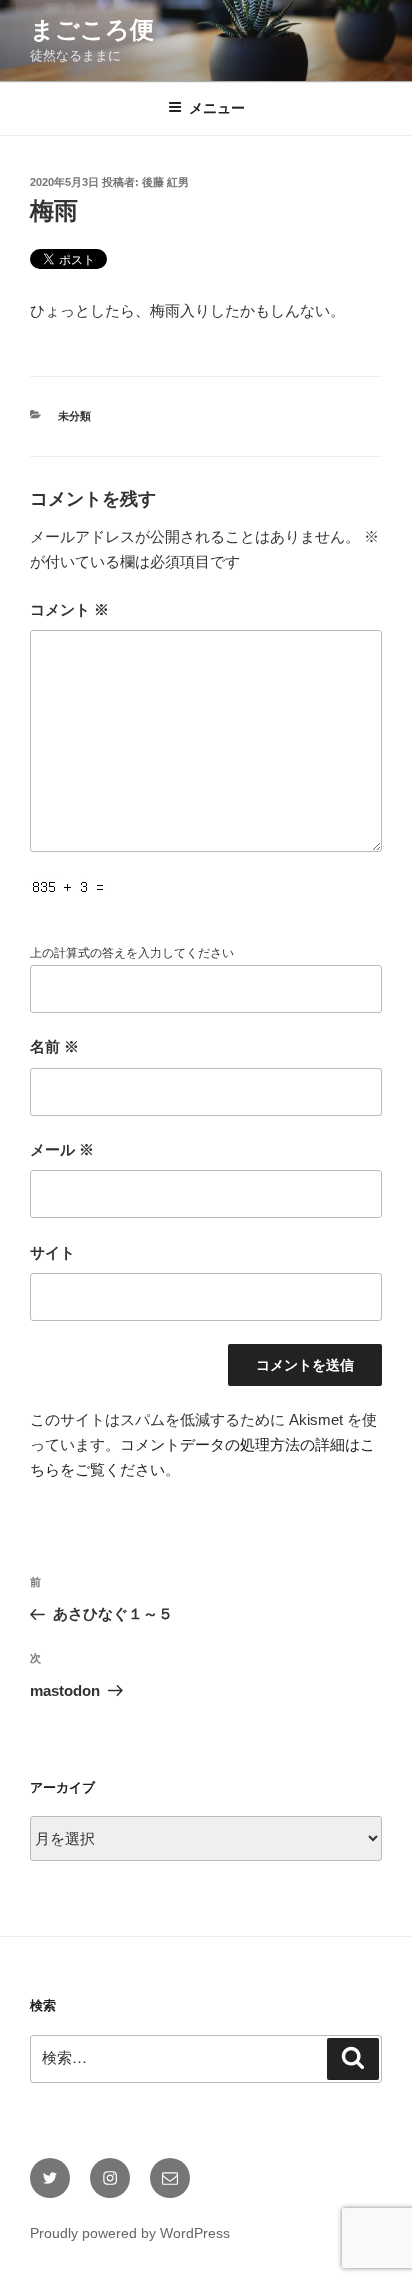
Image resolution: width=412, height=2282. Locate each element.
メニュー (217, 108)
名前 (54, 1046)
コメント (69, 609)
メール (62, 1149)
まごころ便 (92, 29)
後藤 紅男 (165, 182)
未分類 (74, 416)
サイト (52, 1252)
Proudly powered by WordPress (130, 2233)
